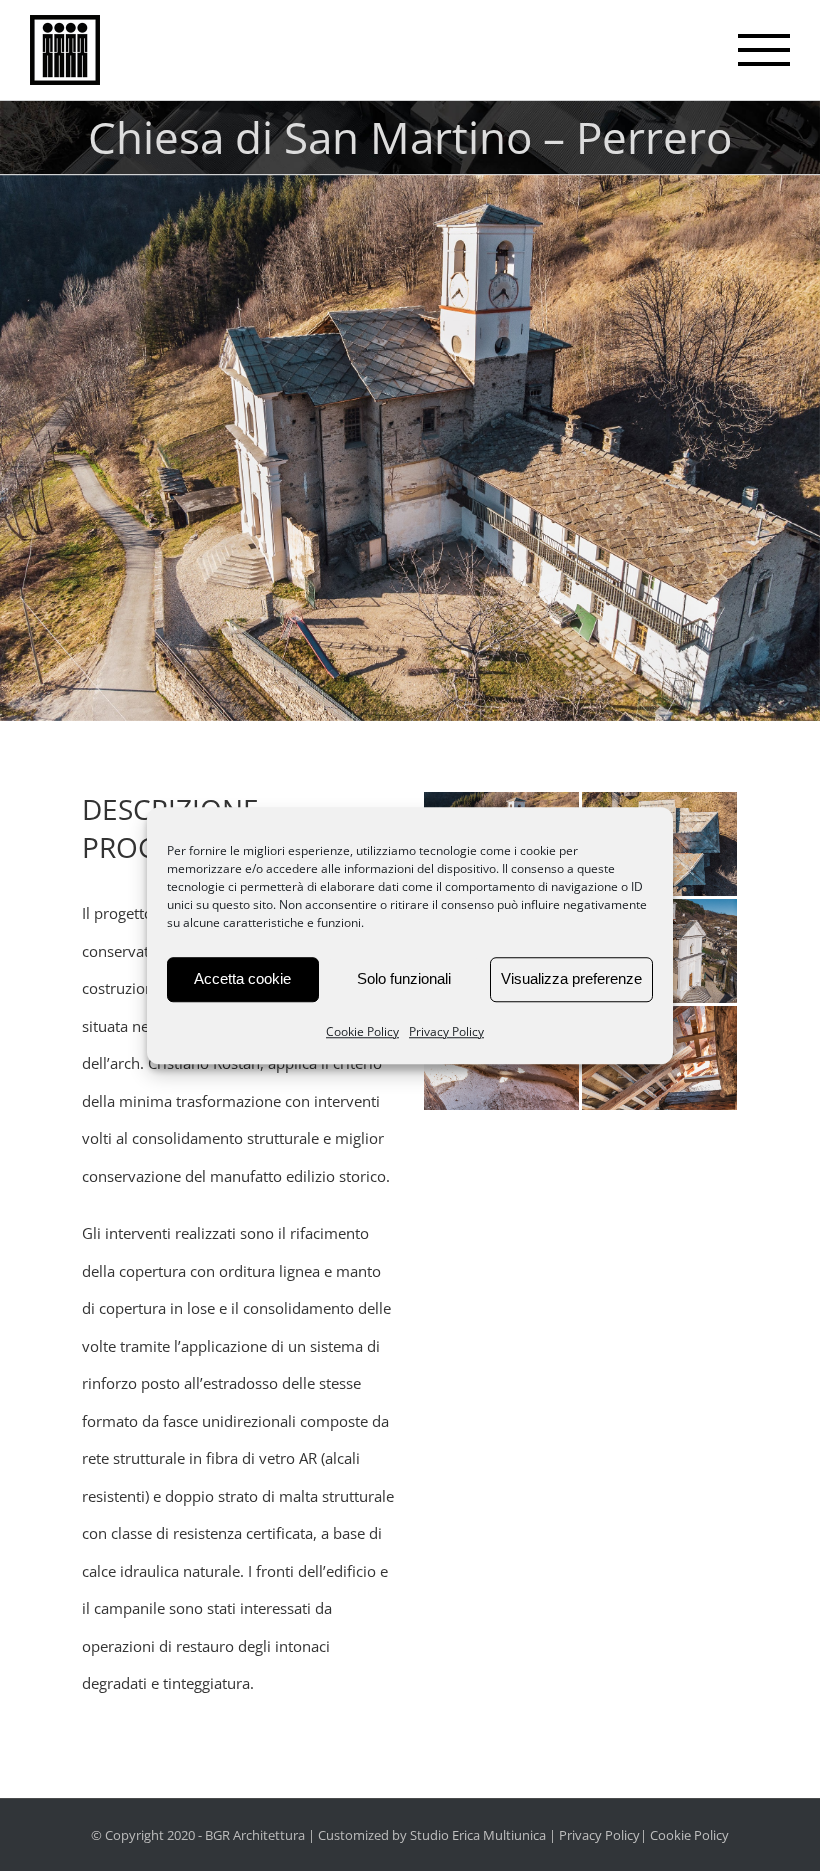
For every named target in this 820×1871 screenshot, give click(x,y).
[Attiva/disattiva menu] (764, 50)
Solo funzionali (404, 978)
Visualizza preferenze (571, 978)
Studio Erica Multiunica (478, 1835)
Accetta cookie (242, 978)
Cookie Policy (362, 1031)
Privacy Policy (446, 1031)
